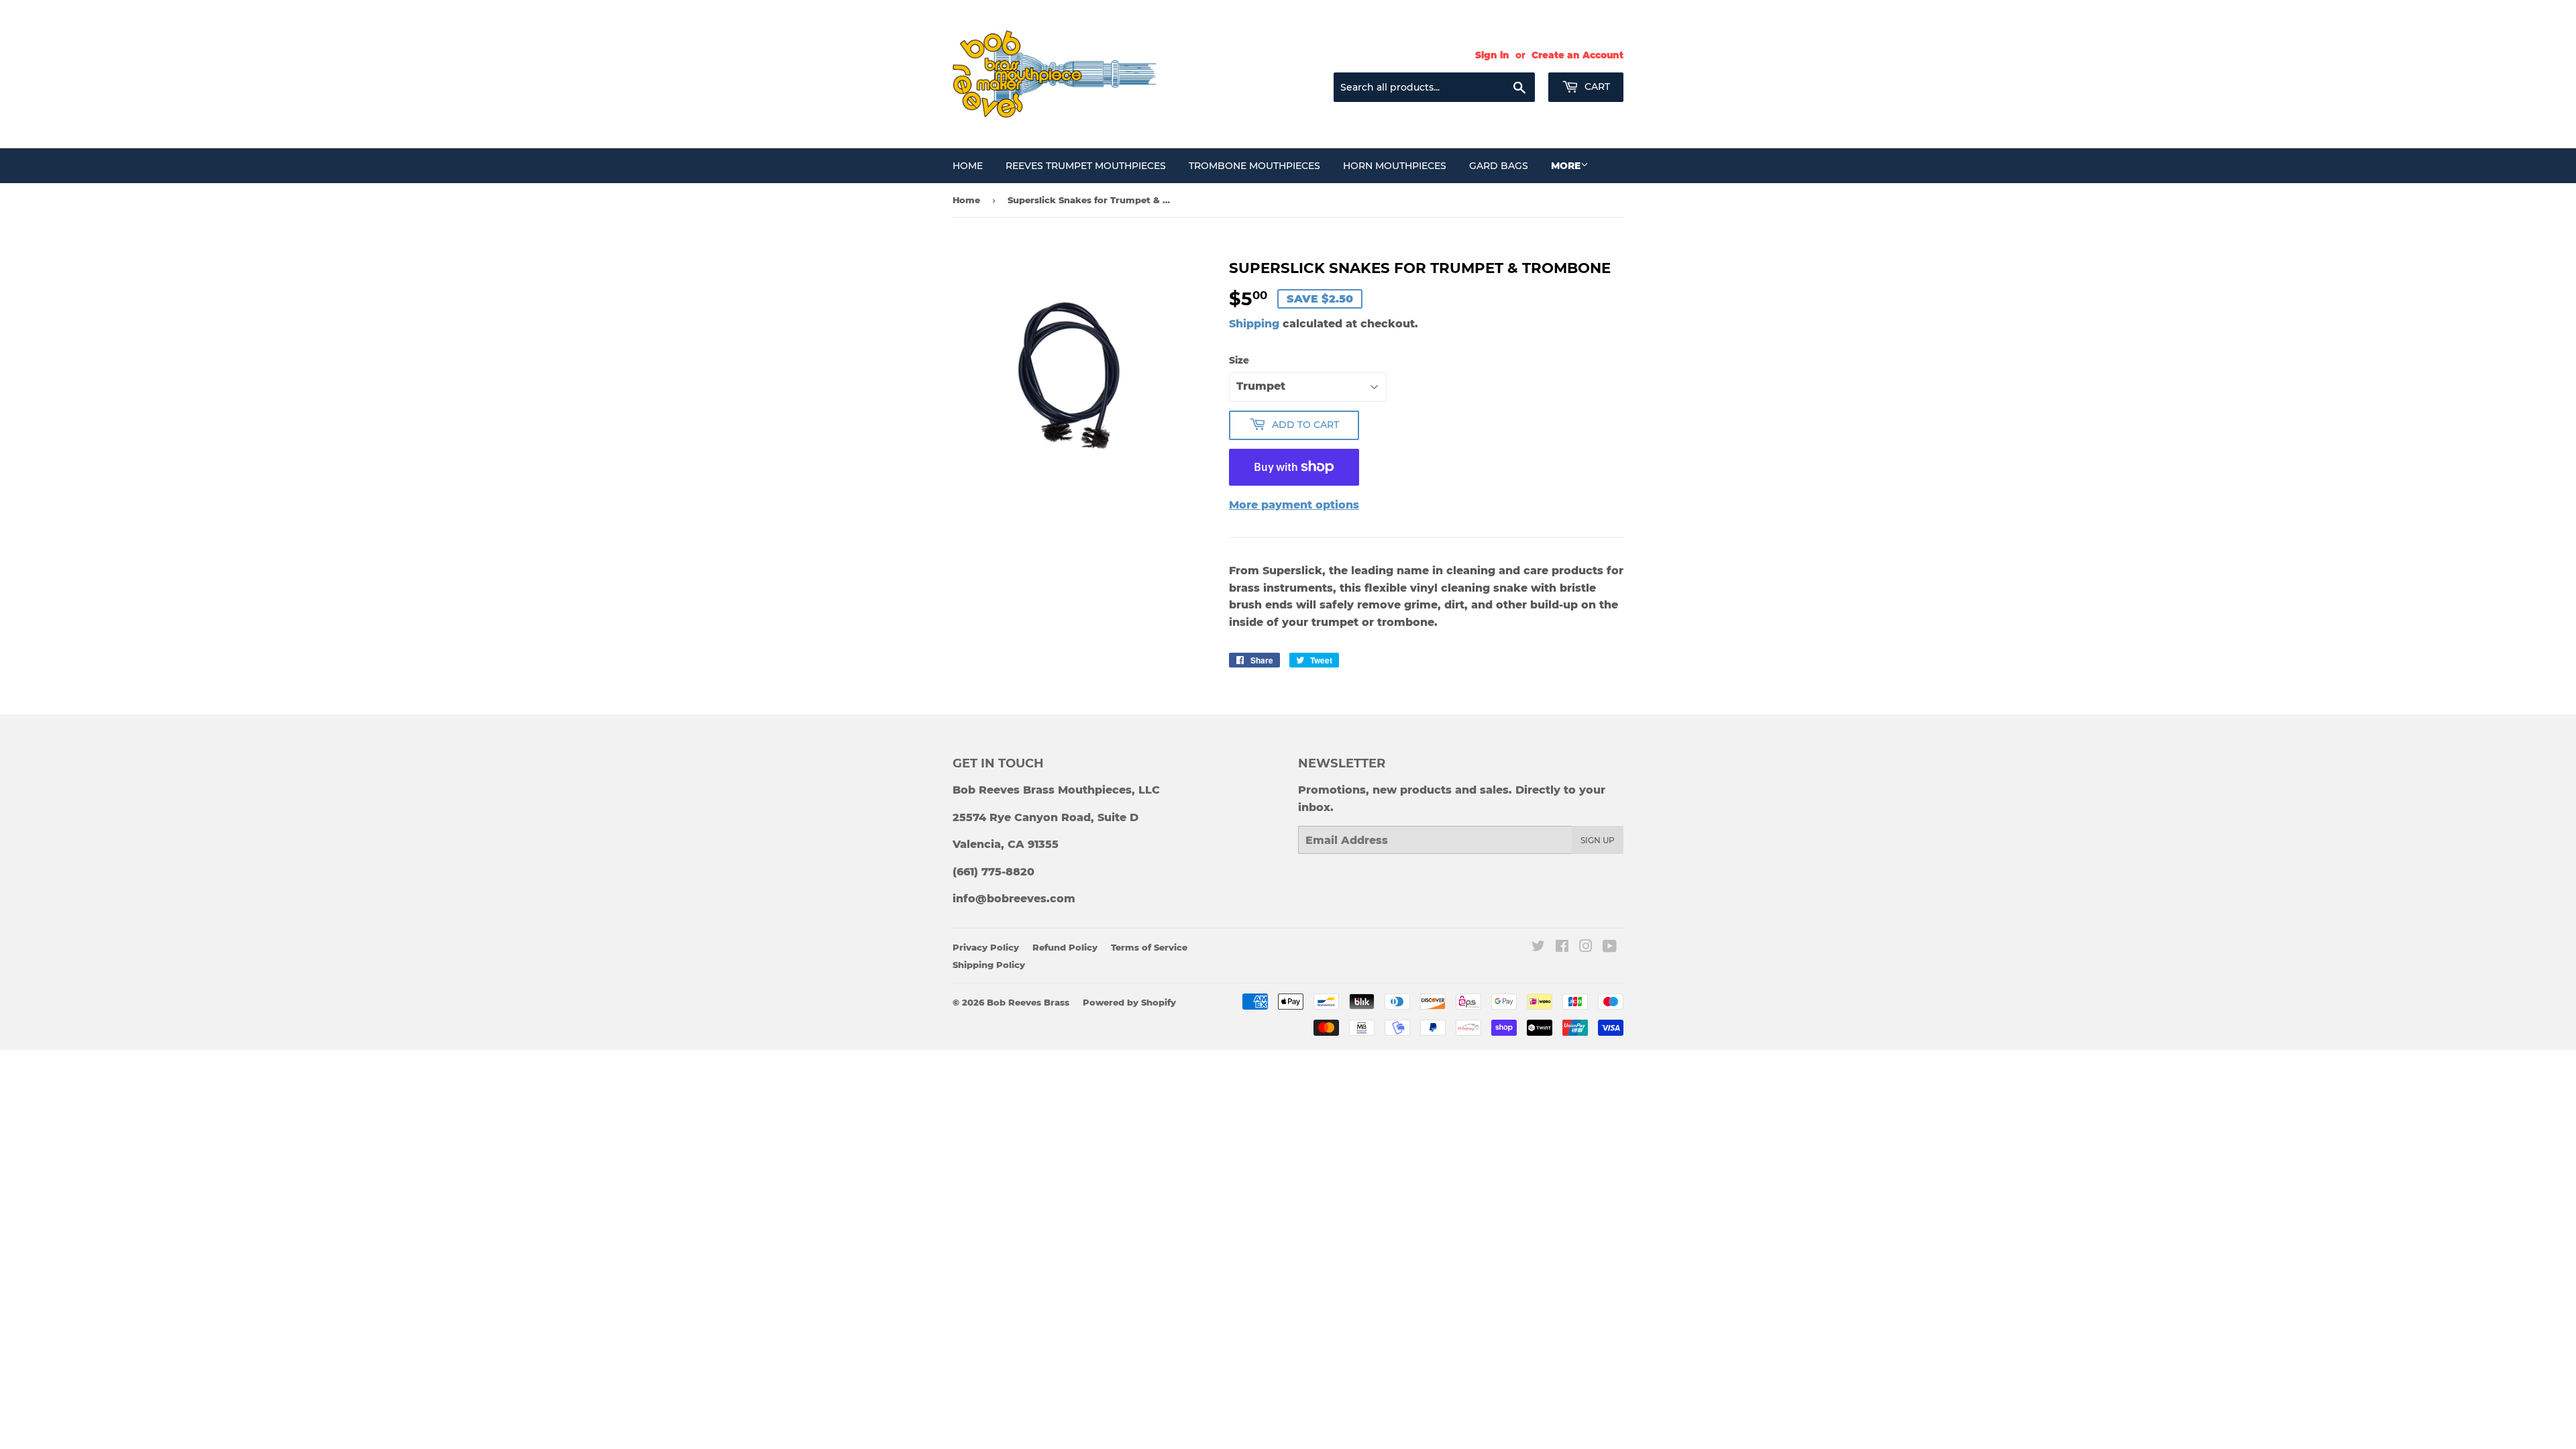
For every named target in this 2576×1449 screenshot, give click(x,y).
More (1566, 166)
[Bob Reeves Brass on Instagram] (1586, 948)
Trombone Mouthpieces (1254, 166)
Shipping (1254, 324)
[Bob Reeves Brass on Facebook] (1562, 948)
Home (968, 166)
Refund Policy (1065, 947)
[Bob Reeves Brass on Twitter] (1538, 948)
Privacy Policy (986, 947)
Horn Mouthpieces (1395, 166)
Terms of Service (1149, 947)
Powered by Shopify (1129, 1002)
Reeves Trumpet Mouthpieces (1086, 166)
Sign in (1492, 55)
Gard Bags (1499, 166)
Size (1239, 360)
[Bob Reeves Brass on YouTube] (1610, 948)
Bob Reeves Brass (1028, 1002)
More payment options (1294, 505)
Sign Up (1598, 840)
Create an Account (1577, 55)
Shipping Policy (989, 965)
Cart (1596, 87)
